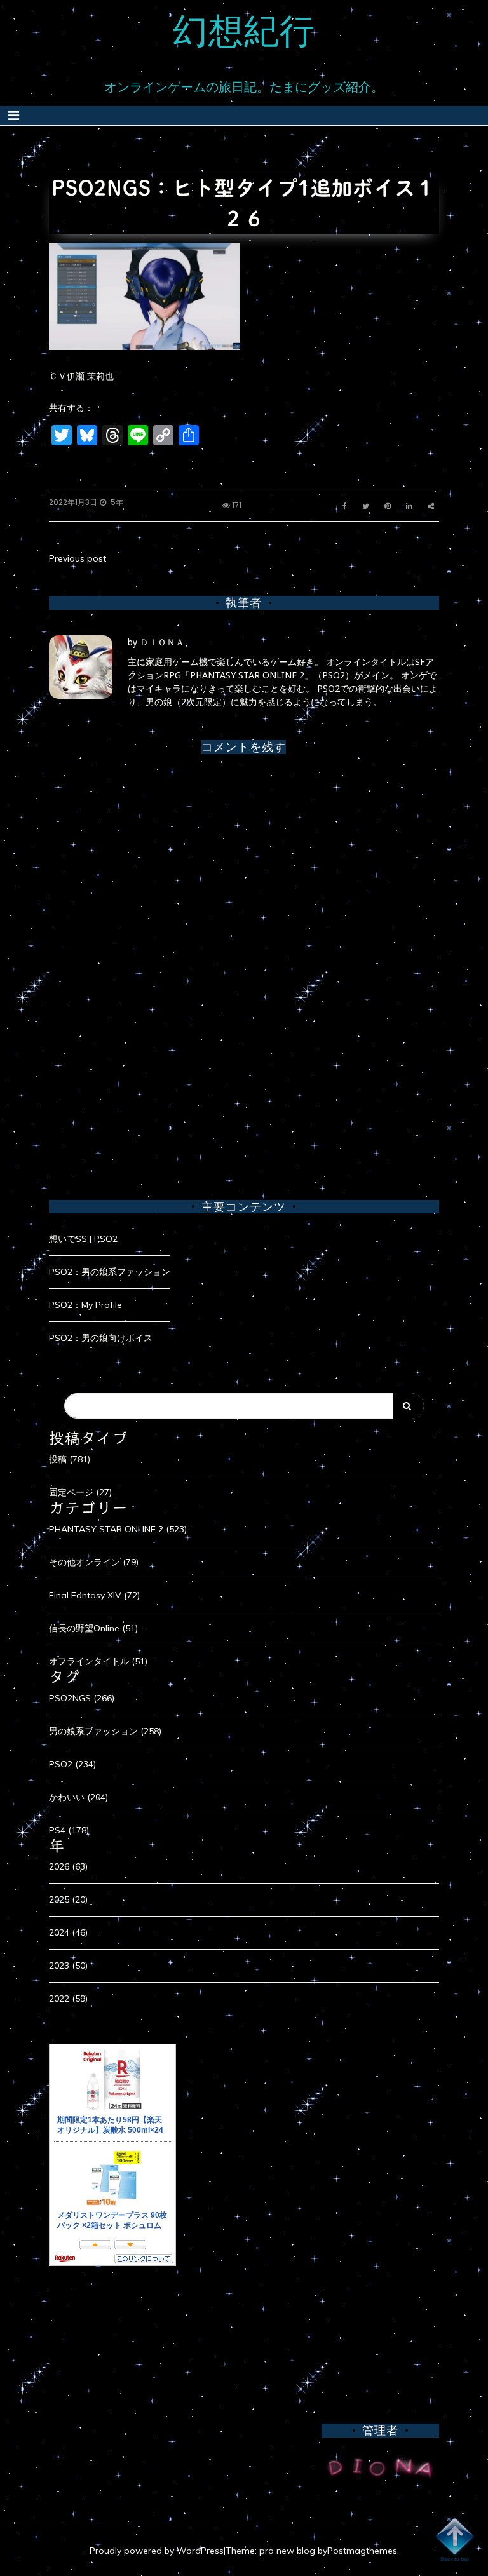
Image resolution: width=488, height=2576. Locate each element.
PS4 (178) (69, 1830)
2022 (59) (68, 1999)
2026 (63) (68, 1866)
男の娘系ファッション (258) (105, 1731)
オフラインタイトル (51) (98, 1661)
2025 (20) (68, 1899)
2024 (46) (68, 1932)
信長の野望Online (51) (93, 1628)
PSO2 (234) (72, 1764)
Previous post (78, 558)
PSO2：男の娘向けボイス (101, 1338)
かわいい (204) (78, 1797)
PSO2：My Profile (85, 1305)
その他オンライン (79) (94, 1562)
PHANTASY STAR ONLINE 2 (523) (118, 1529)
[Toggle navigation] (14, 116)
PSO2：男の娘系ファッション (110, 1272)
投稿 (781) (70, 1459)
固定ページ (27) (80, 1492)
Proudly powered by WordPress (157, 2551)
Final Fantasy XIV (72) (94, 1595)
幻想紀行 (244, 30)
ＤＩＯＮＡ (162, 642)
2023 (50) (68, 1966)
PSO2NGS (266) (82, 1698)
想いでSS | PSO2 (83, 1239)
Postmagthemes (362, 2551)
